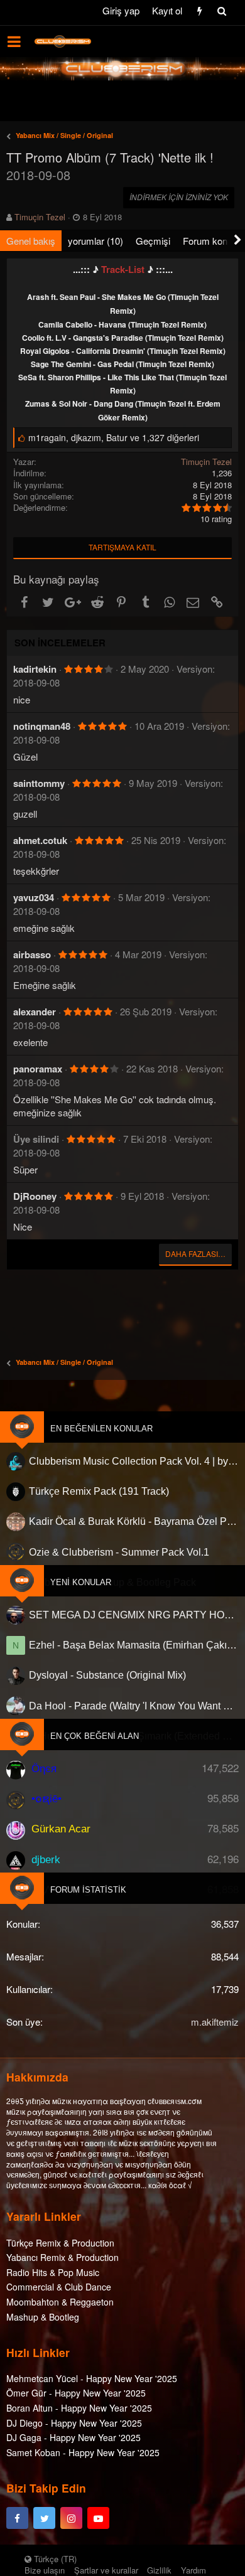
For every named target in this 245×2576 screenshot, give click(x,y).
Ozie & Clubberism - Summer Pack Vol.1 (119, 1552)
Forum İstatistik (88, 1890)
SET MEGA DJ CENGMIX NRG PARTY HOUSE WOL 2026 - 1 (134, 1615)
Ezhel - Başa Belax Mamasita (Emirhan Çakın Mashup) (134, 1645)
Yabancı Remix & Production (63, 2257)
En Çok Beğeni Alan (95, 1736)
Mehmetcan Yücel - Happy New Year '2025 (92, 2378)
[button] (14, 41)
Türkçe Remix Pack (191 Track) (99, 1491)
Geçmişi (153, 241)
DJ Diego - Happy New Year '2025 (74, 2423)
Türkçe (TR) (54, 2559)
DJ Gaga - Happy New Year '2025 (73, 2437)
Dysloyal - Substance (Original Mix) (107, 1675)
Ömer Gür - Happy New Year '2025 (76, 2393)
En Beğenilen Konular (101, 1429)
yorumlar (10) (95, 241)
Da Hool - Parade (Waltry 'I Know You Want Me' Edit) (134, 1706)
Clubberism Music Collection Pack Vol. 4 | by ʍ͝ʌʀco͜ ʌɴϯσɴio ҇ (134, 1461)
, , (114, 437)
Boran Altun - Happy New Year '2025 (79, 2408)
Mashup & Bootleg (43, 2317)
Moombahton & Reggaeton (60, 2302)
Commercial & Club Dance (59, 2287)
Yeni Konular (81, 1582)
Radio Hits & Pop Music (53, 2272)
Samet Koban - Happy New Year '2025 (83, 2452)
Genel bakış (31, 241)
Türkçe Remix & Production (60, 2243)
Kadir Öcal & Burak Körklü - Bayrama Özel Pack (134, 1521)
